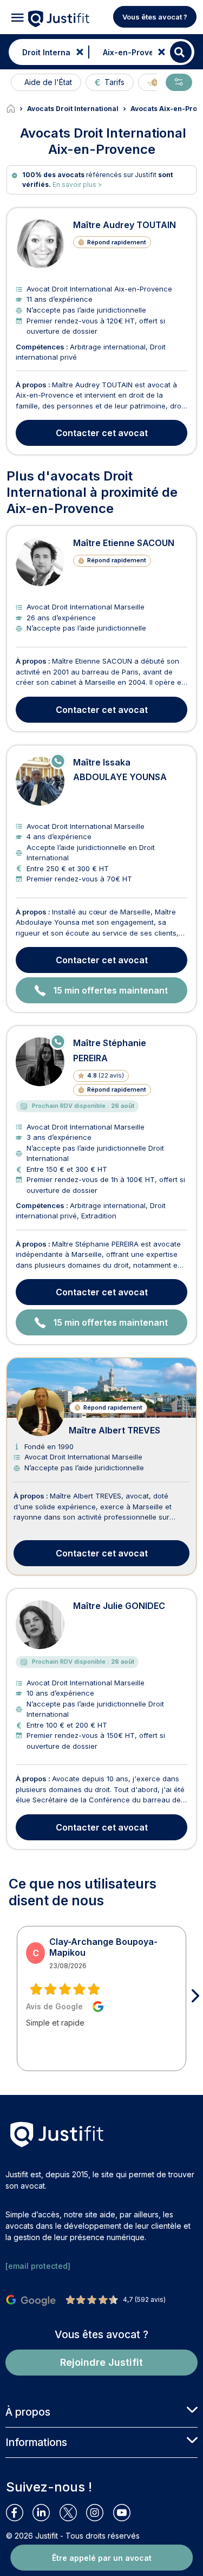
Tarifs (114, 82)
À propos (28, 2412)
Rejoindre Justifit (101, 2362)
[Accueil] (17, 109)
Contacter (102, 433)
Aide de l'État (48, 82)
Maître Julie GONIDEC (119, 1606)
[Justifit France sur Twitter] (73, 2513)
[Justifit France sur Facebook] (19, 2513)
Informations (36, 2442)
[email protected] (38, 2266)
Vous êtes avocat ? (155, 17)
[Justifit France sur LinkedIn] (46, 2513)
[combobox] (46, 52)
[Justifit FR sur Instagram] (99, 2513)
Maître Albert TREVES (114, 1430)
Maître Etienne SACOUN (124, 543)
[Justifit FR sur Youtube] (126, 2513)
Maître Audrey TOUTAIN (125, 225)
